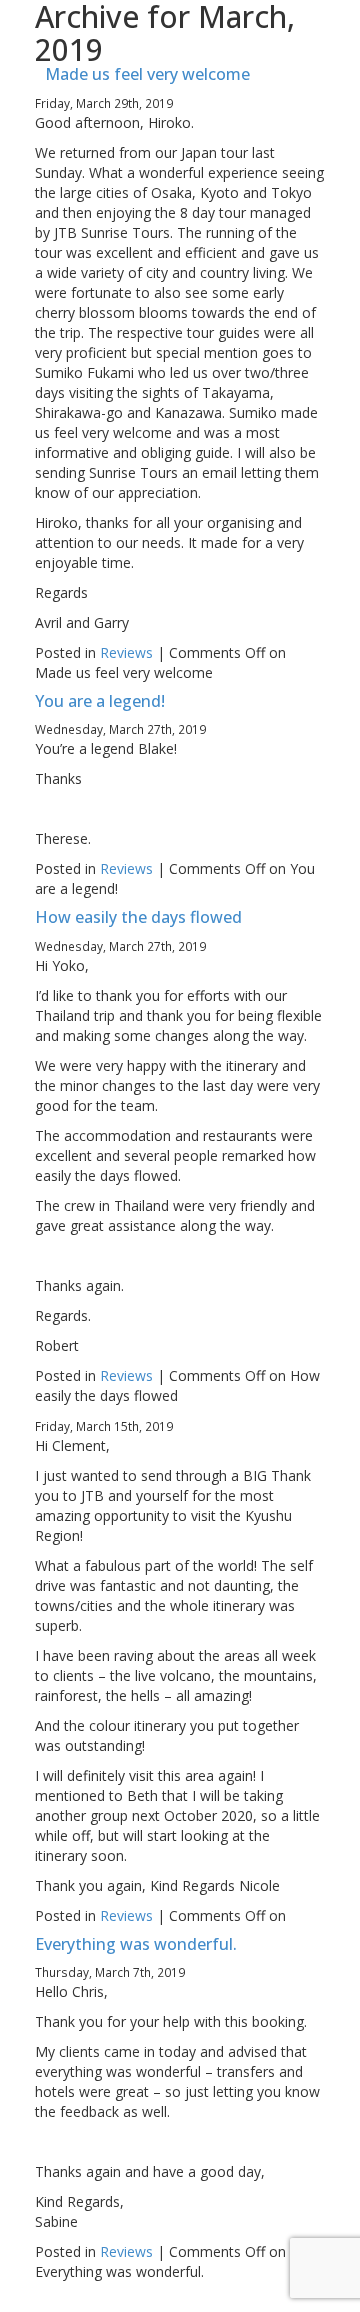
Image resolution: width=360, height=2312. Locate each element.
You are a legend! (100, 701)
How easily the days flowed (138, 917)
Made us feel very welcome (147, 74)
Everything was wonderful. (136, 1944)
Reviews (126, 652)
